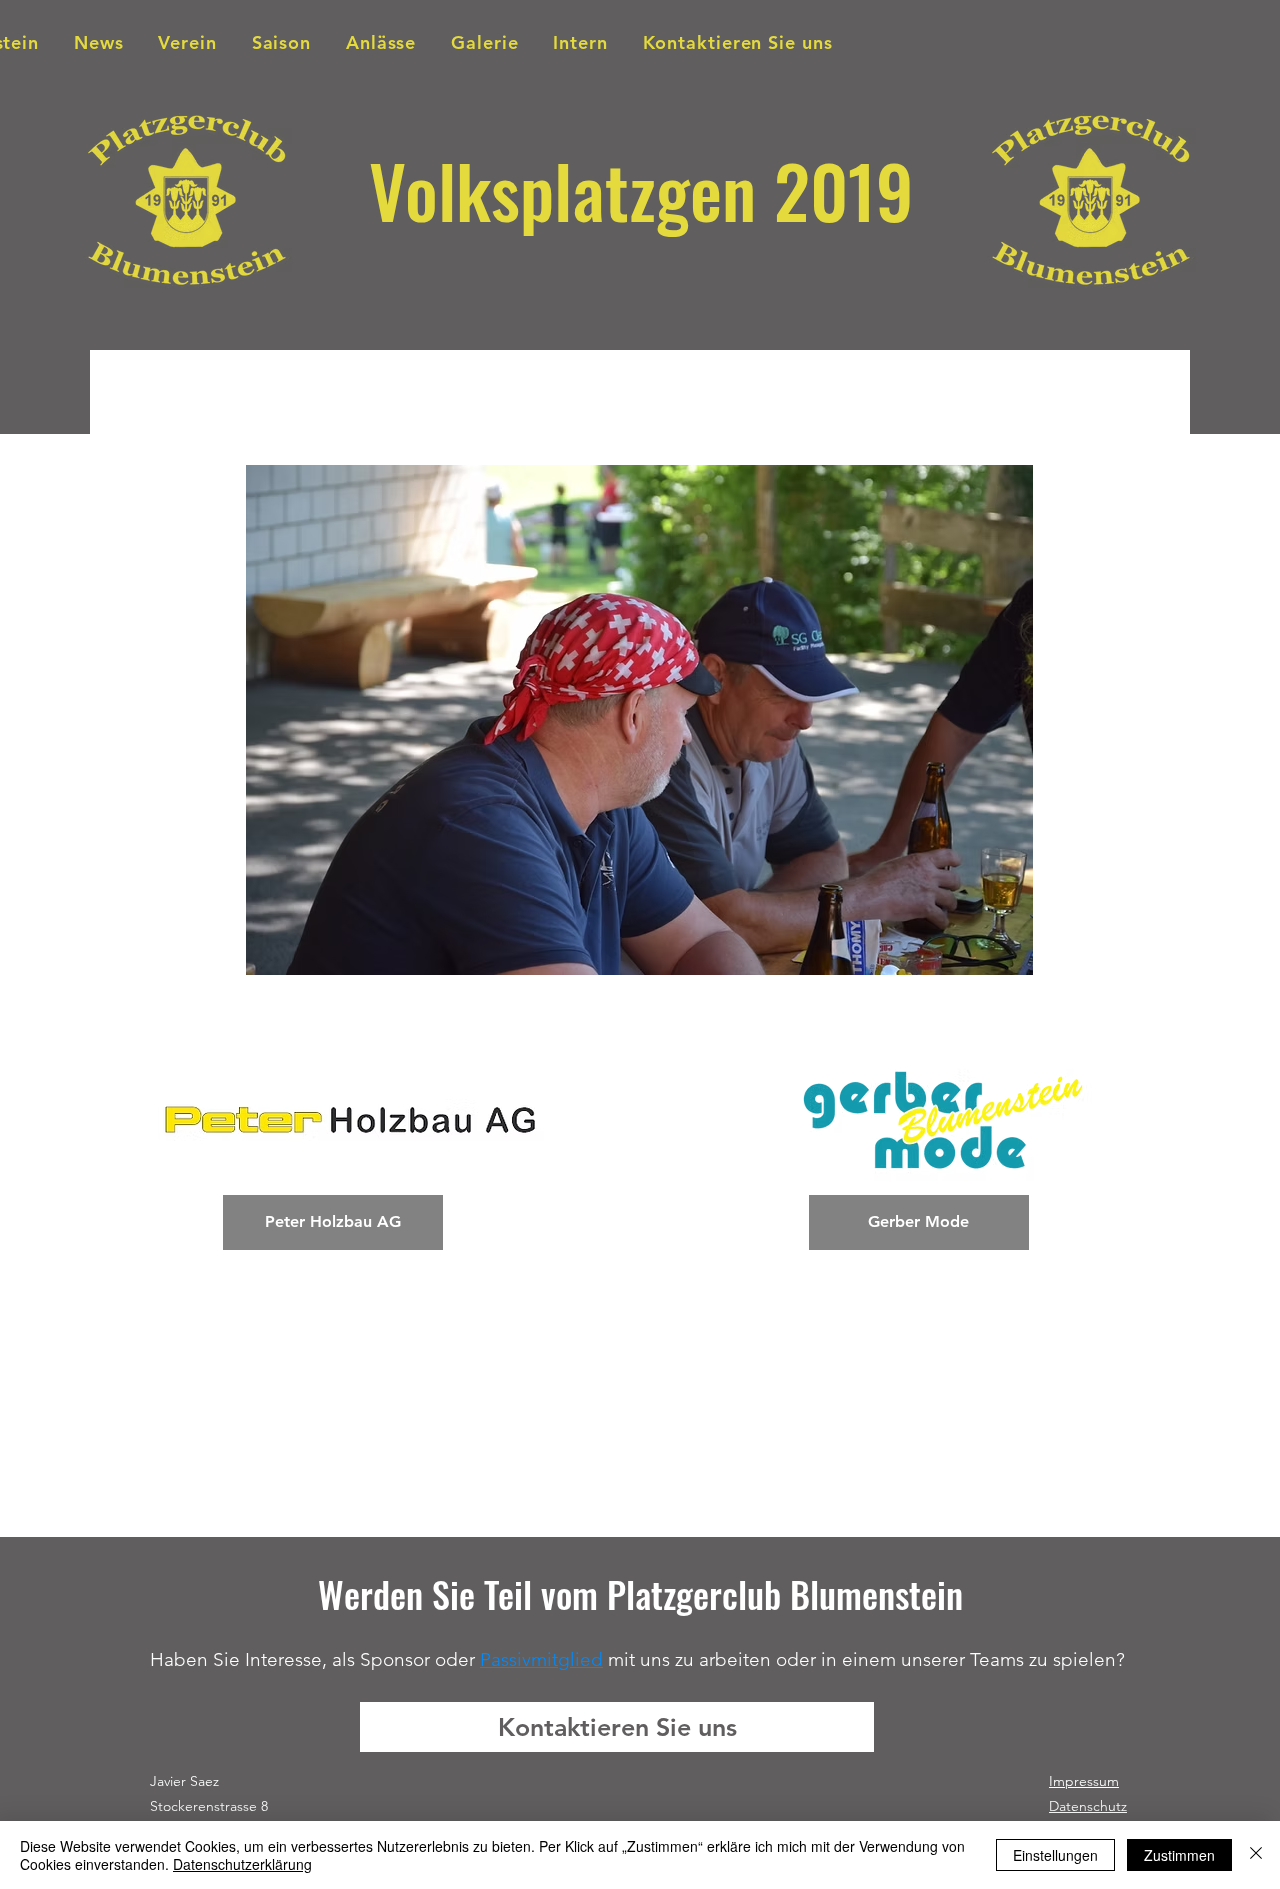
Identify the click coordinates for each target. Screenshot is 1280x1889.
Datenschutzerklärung (242, 1864)
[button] (639, 720)
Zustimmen (1179, 1855)
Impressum (1084, 1781)
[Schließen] (1256, 1855)
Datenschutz (1088, 1806)
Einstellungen (1055, 1855)
